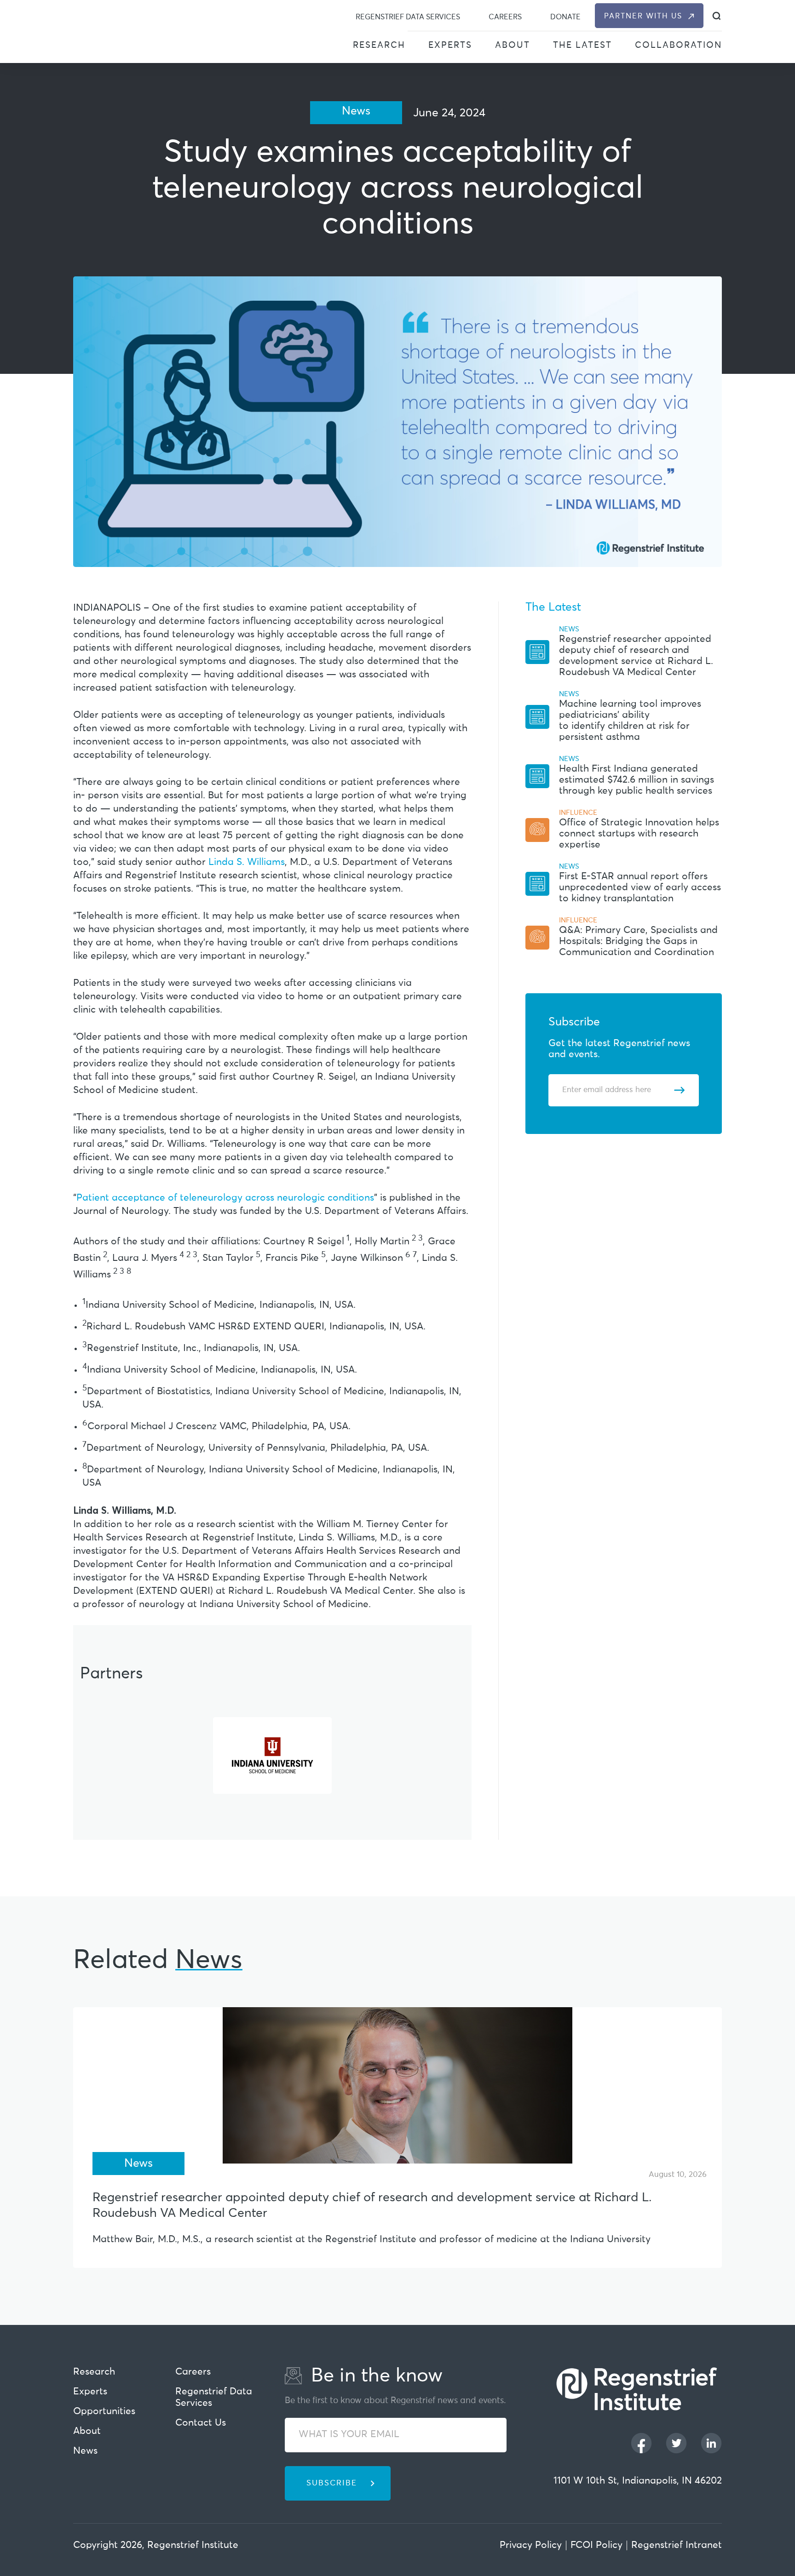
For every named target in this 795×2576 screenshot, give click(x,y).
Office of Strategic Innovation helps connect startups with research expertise (639, 834)
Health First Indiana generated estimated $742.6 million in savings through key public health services (637, 780)
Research (379, 45)
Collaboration (678, 45)
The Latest (582, 45)
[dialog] (717, 16)
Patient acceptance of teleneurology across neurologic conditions (225, 1198)
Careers (505, 17)
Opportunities (104, 2412)
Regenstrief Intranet (677, 2545)
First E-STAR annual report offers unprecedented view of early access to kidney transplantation (640, 888)
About (513, 45)
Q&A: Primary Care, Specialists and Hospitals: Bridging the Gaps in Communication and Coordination (638, 942)
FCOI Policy (596, 2545)
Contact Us (201, 2423)
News (85, 2451)
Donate (565, 17)
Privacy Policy (531, 2545)
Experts (450, 45)
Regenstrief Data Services (408, 17)
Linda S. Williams (247, 862)
